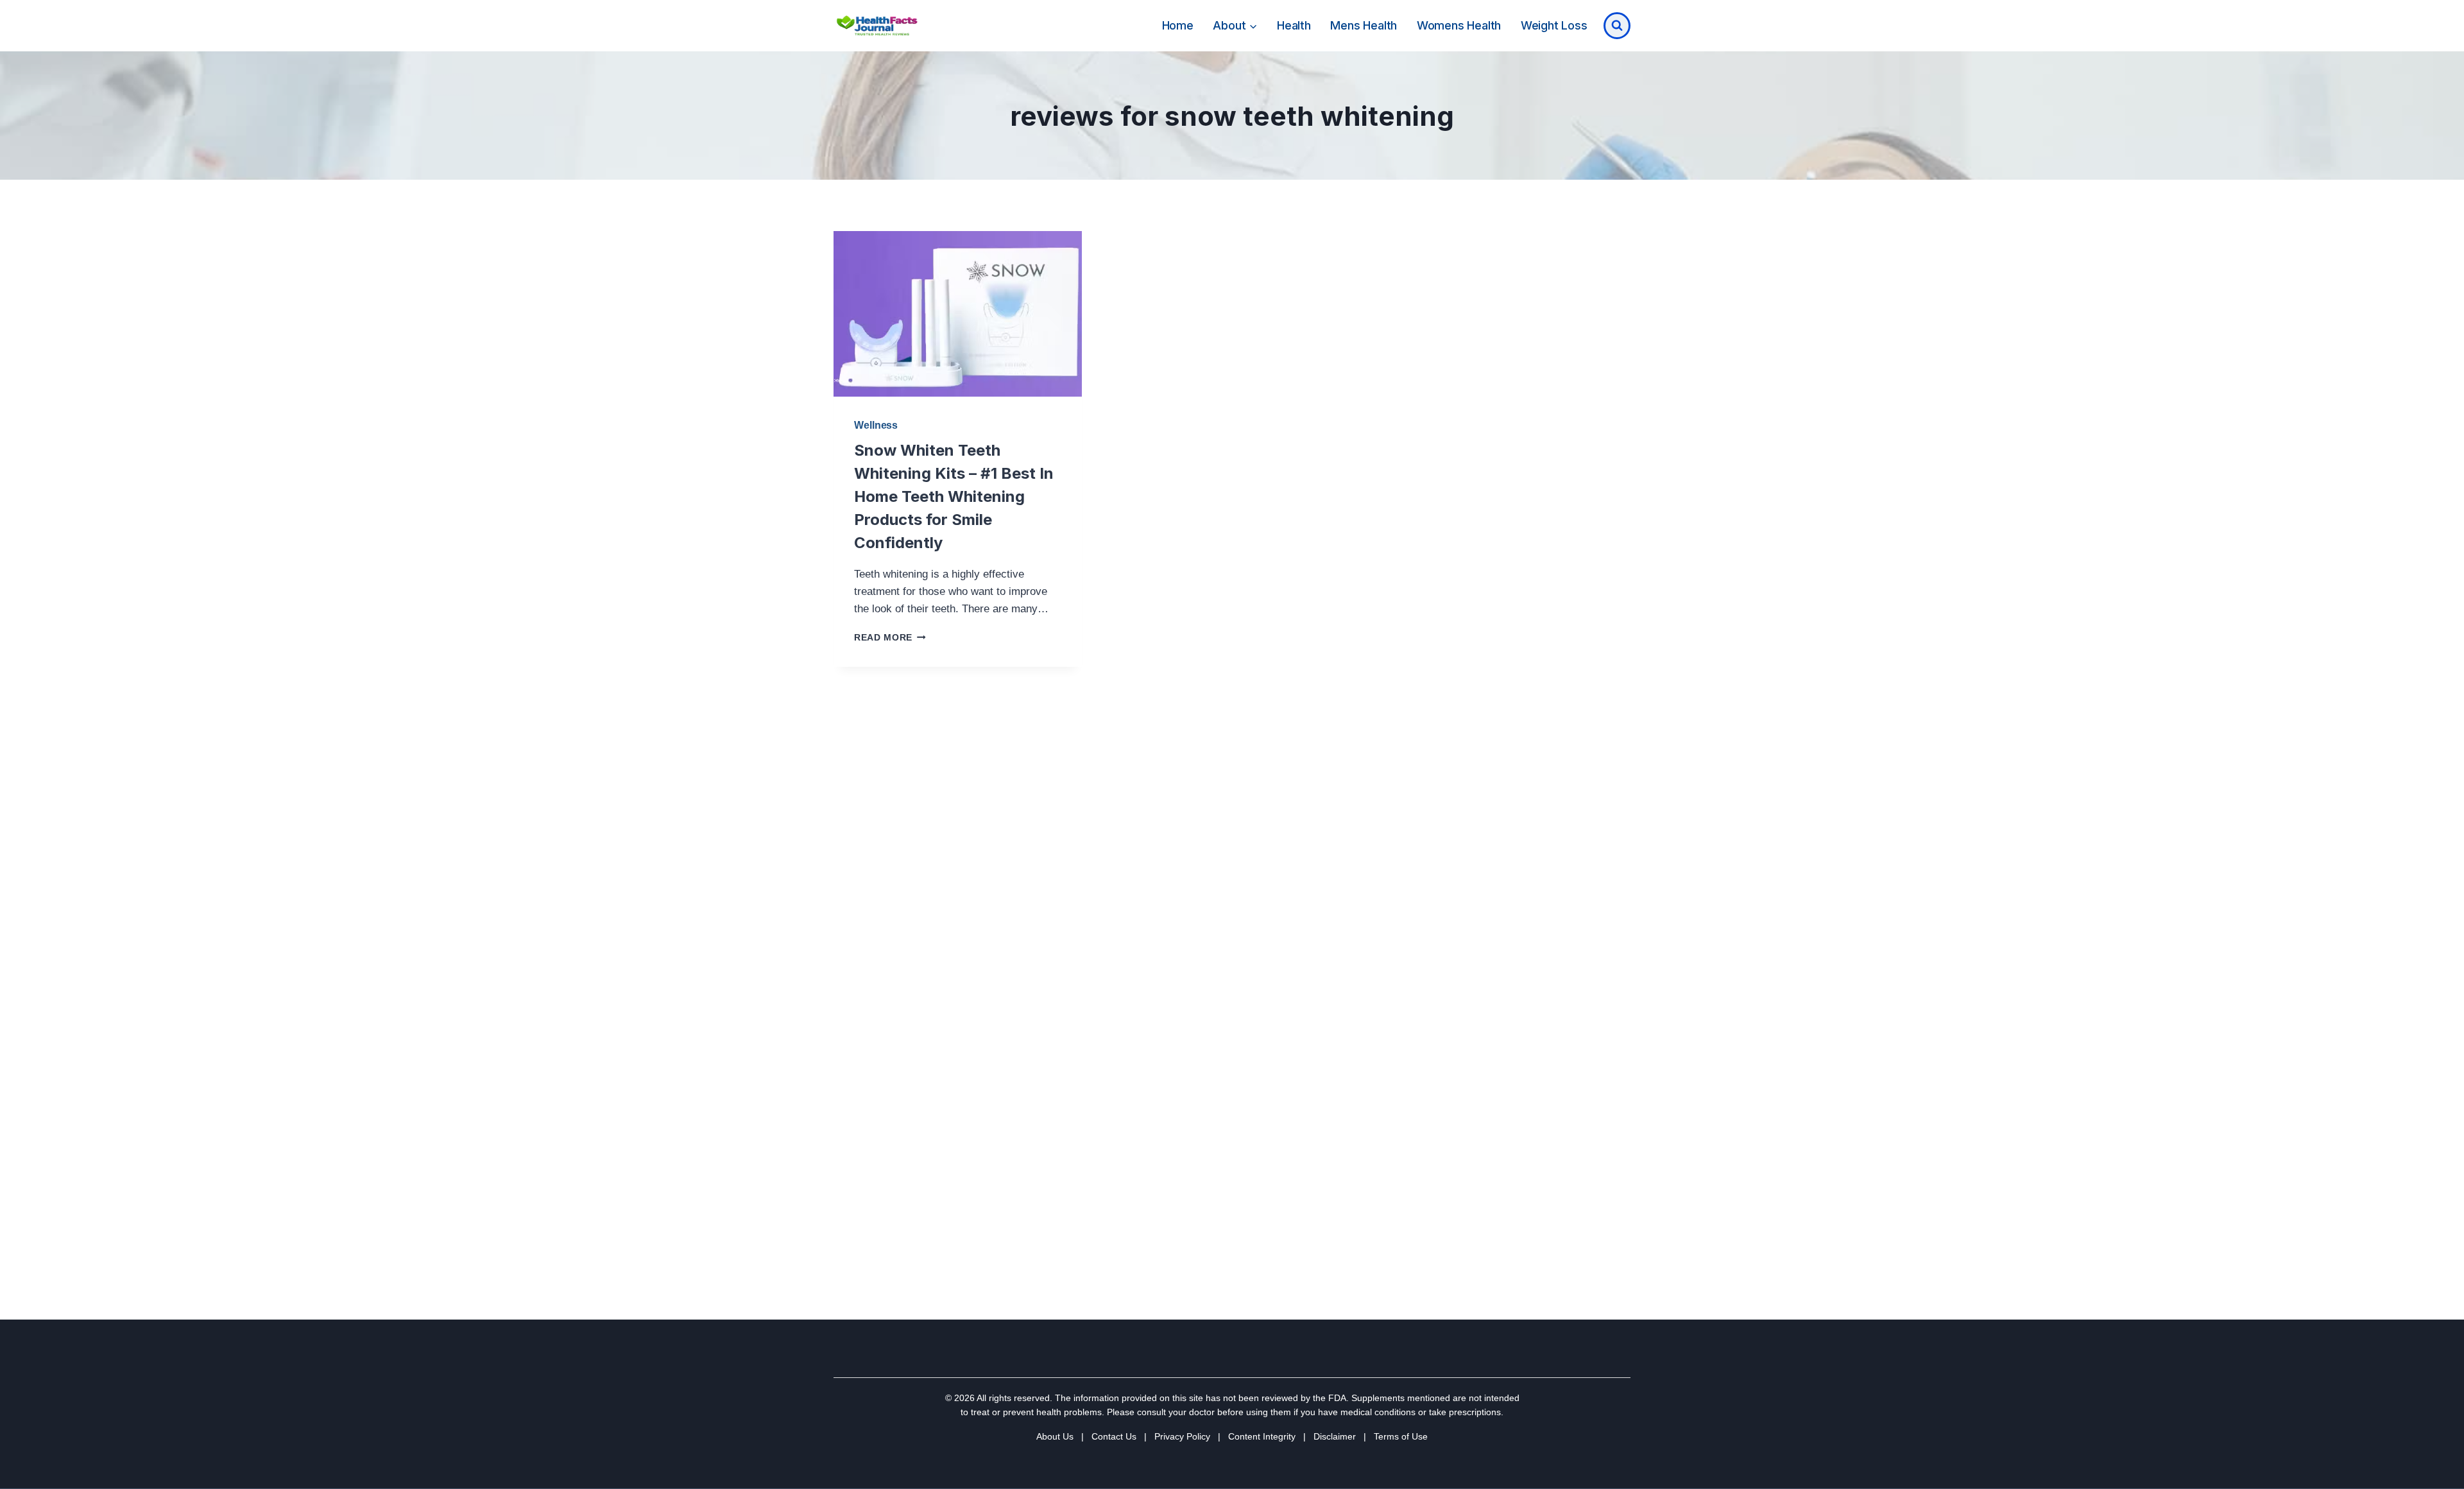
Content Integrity (1262, 1436)
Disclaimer (1335, 1436)
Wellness (876, 425)
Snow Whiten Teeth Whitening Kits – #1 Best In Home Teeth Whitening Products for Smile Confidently (954, 496)
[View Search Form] (1617, 26)
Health (1294, 25)
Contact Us (1114, 1436)
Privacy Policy (1182, 1436)
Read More (890, 638)
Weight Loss (1554, 25)
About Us (1055, 1436)
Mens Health (1364, 25)
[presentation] (958, 314)
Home (1178, 25)
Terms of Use (1401, 1436)
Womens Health (1459, 25)
